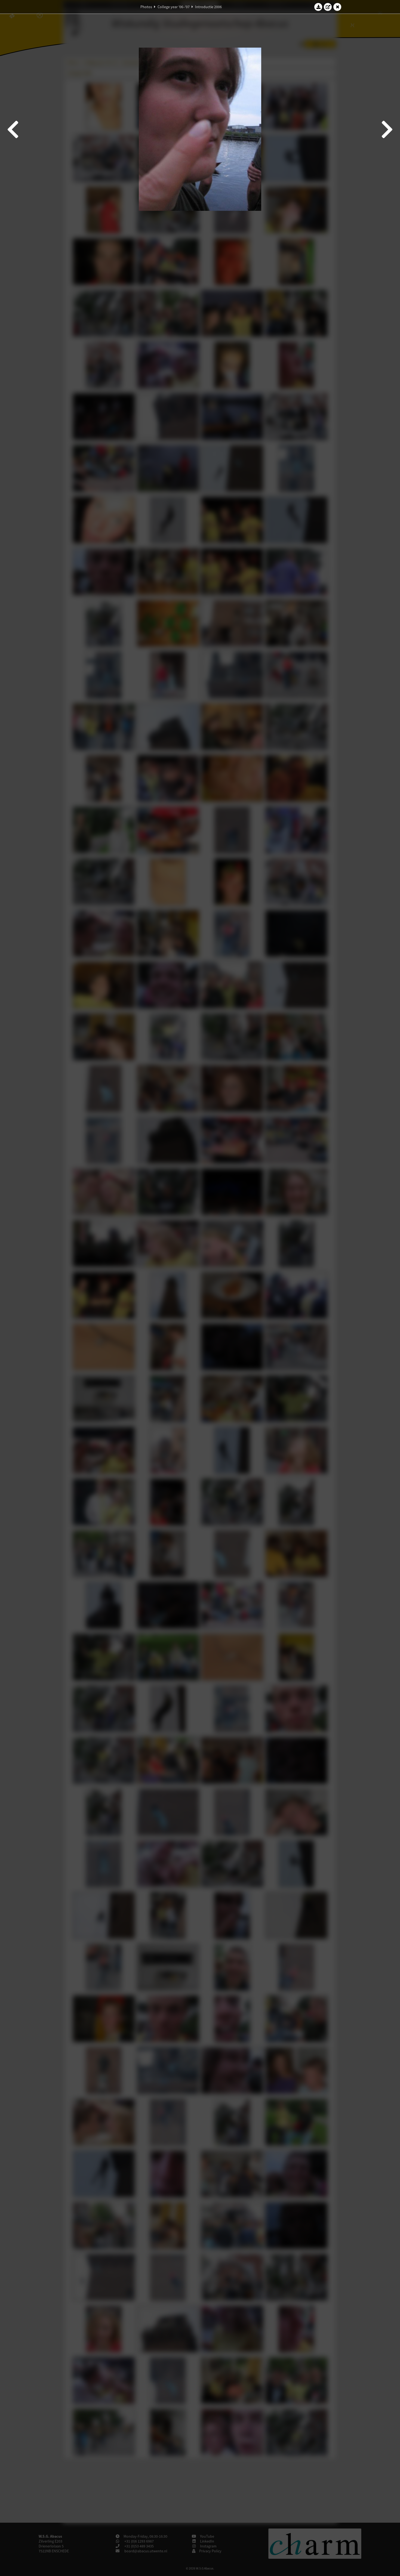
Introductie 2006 (208, 7)
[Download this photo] (318, 7)
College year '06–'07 (174, 7)
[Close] (337, 7)
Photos (146, 7)
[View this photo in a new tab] (328, 7)
